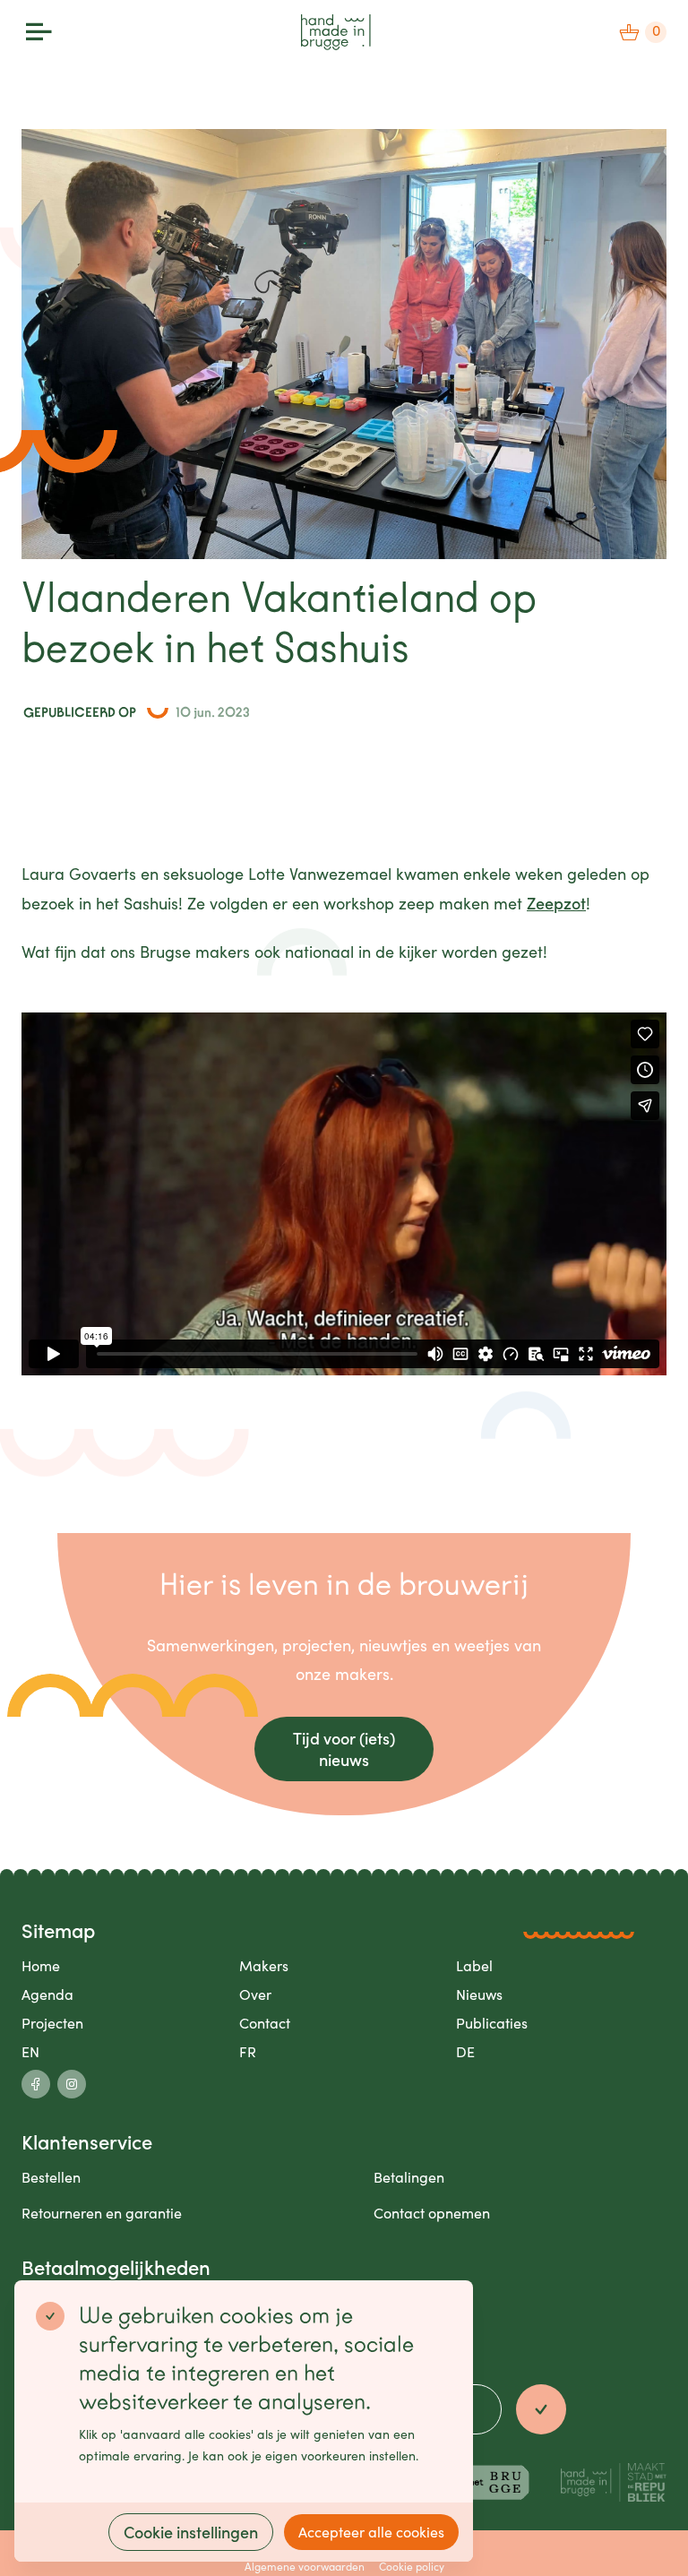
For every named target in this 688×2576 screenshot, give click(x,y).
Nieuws (479, 1994)
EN (30, 2051)
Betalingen (409, 2177)
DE (465, 2051)
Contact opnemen (432, 2213)
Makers (264, 1965)
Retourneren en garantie (102, 2213)
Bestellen (51, 2177)
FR (248, 2051)
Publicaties (492, 2023)
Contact (265, 2023)
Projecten (52, 2023)
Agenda (47, 1994)
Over (255, 1994)
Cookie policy (412, 2566)
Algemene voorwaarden (305, 2566)
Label (474, 1965)
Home (41, 1965)
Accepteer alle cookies (371, 2532)
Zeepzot (556, 903)
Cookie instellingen (191, 2532)
